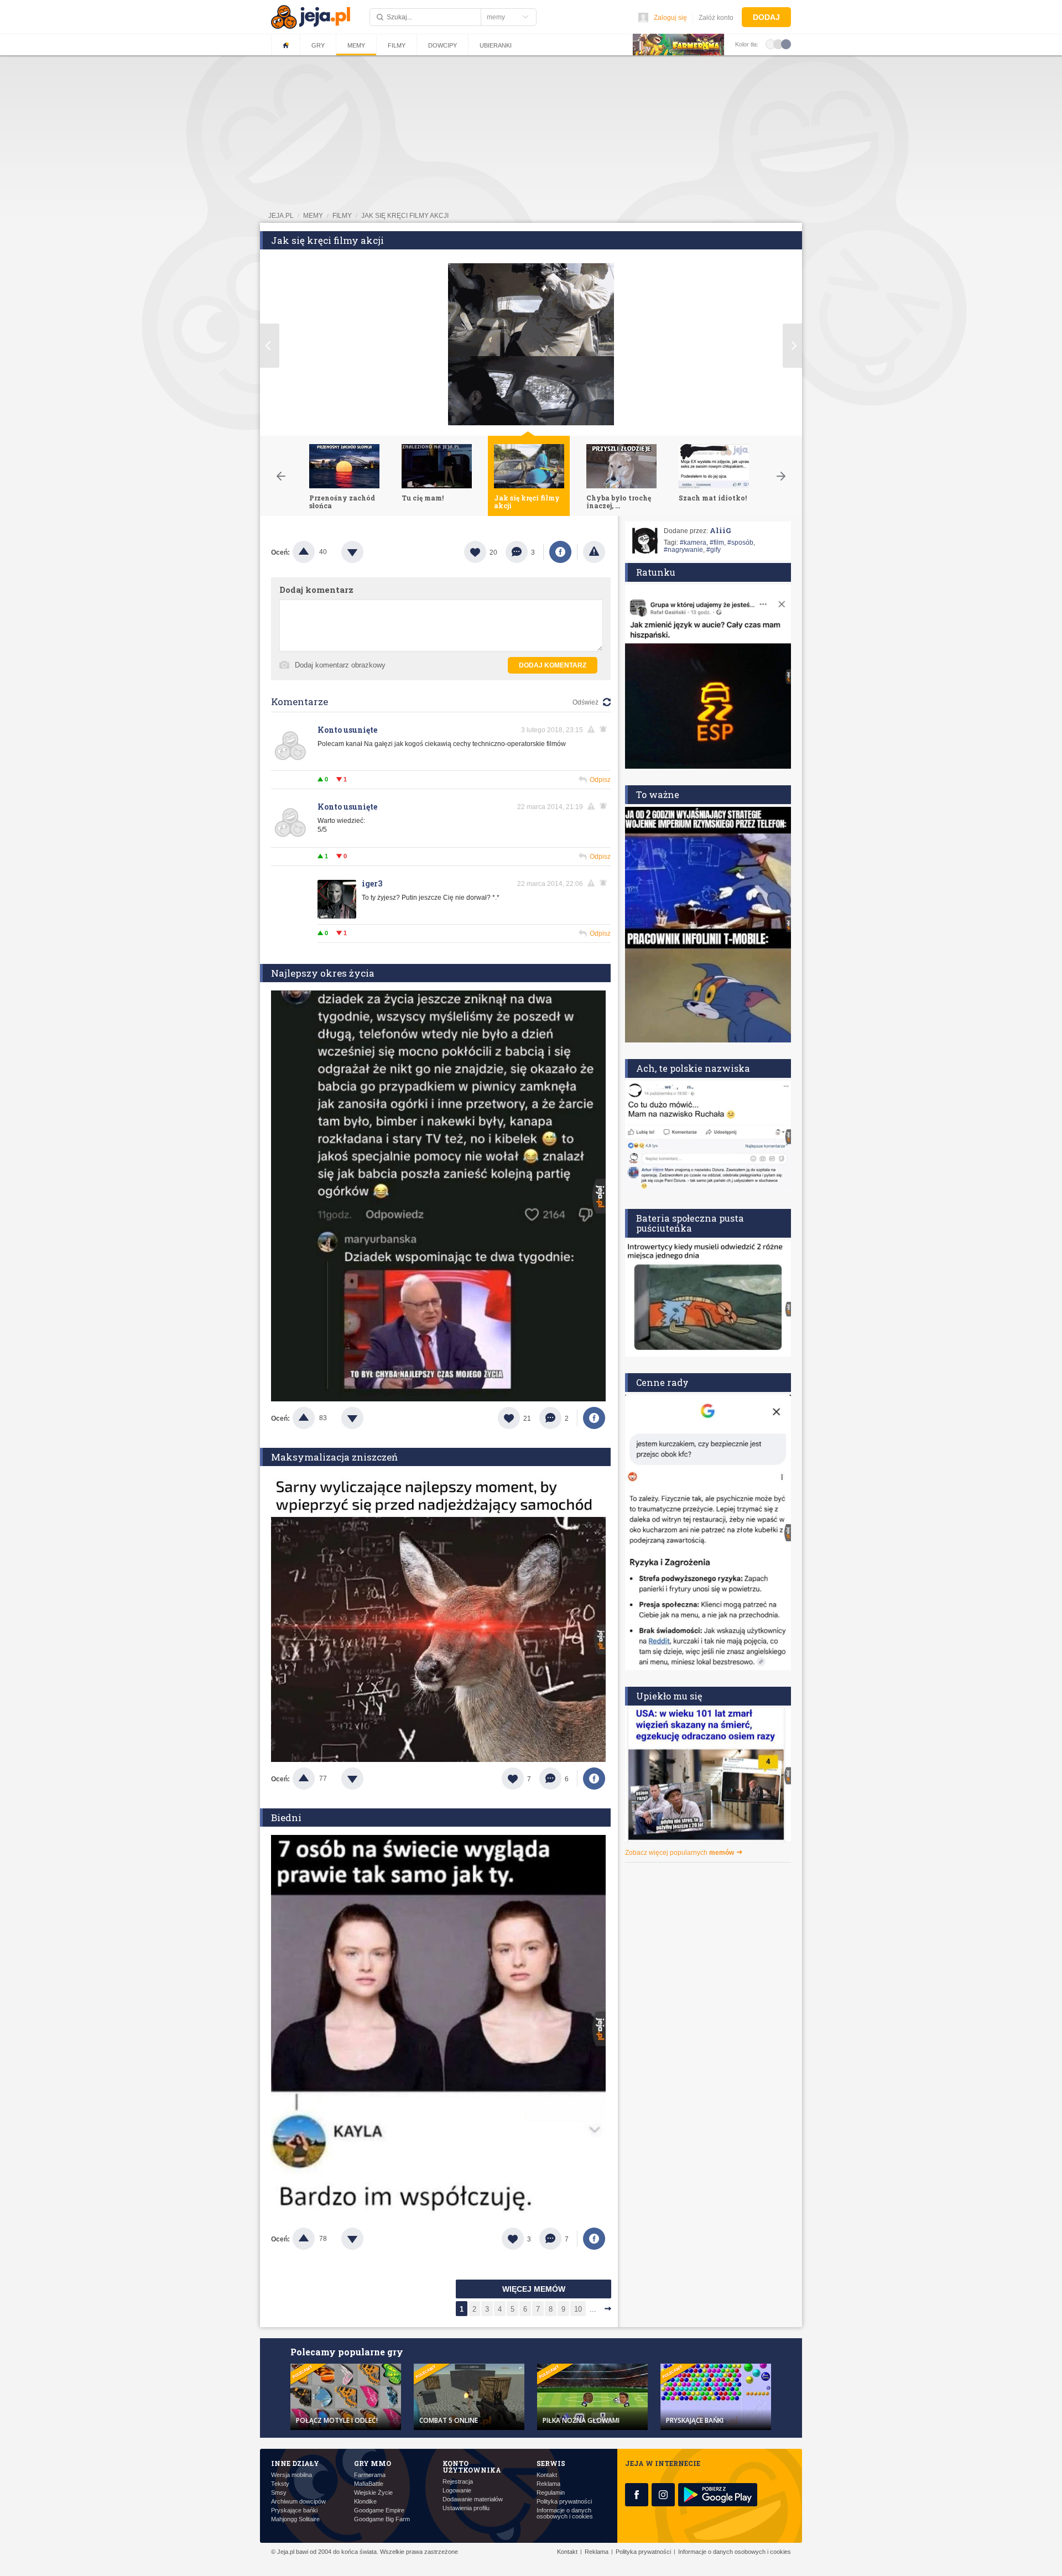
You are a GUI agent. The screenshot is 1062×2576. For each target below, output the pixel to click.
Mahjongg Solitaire (295, 2519)
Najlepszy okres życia (323, 973)
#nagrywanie (683, 550)
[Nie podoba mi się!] (366, 552)
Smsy (279, 2493)
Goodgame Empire (379, 2510)
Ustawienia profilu (466, 2508)
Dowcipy (442, 45)
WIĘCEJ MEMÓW (534, 2289)
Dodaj (766, 17)
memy (313, 216)
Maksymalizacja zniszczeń (334, 1457)
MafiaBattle (369, 2484)
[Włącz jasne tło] (771, 44)
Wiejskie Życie (373, 2493)
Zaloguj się (670, 18)
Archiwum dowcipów (298, 2502)
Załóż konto (716, 18)
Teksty (280, 2484)
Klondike (365, 2502)
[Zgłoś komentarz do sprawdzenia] (593, 729)
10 (578, 2309)
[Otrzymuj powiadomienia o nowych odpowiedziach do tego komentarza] (605, 729)
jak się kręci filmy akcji (405, 216)
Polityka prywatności (564, 2502)
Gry (318, 45)
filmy (342, 216)
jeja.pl (281, 216)
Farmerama (370, 2475)
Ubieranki (496, 45)
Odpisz (600, 780)
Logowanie (457, 2491)
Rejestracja (458, 2482)
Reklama (548, 2484)
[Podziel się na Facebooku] (560, 552)
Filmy (397, 45)
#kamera (693, 543)
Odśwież (585, 702)
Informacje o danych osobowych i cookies (565, 2514)
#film (717, 543)
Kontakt (547, 2475)
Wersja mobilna (291, 2475)
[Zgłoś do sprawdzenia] (594, 552)
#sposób (740, 543)
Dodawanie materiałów (473, 2499)
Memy (356, 45)
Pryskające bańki (294, 2510)
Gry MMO (373, 2463)
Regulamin (551, 2493)
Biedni (286, 1818)
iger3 (372, 883)
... (593, 2309)
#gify (714, 550)
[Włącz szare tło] (778, 44)
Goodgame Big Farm (382, 2519)
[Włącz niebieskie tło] (786, 44)
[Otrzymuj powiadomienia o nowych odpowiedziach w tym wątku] (605, 806)
